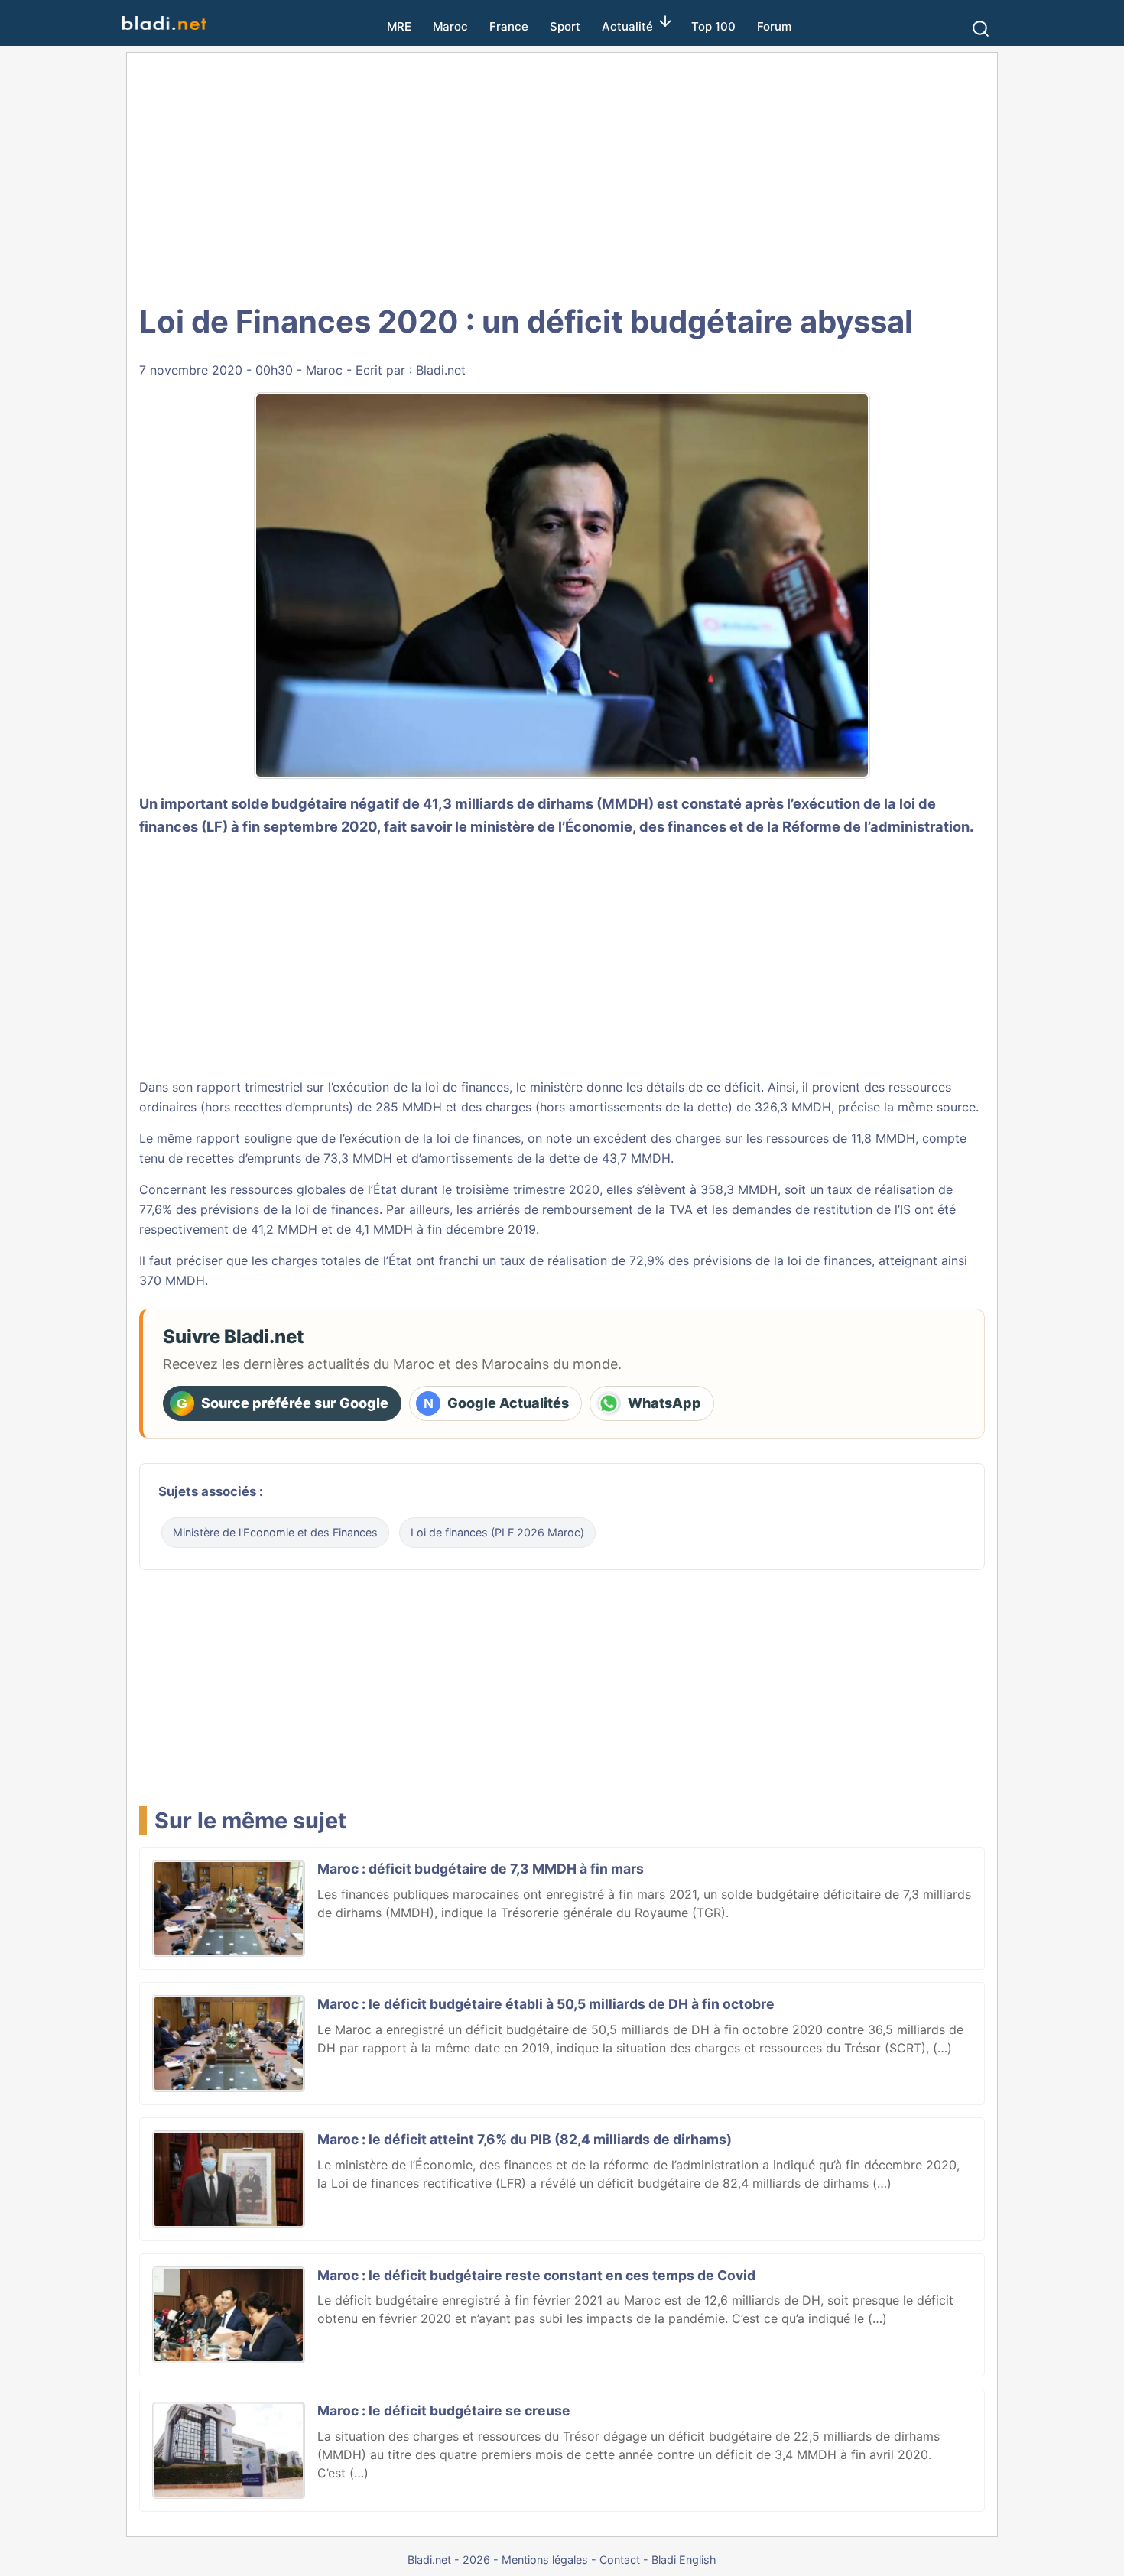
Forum (774, 26)
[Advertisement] (562, 176)
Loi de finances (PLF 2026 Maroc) (497, 1532)
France (509, 26)
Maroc (450, 26)
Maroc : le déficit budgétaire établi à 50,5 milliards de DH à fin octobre (546, 2004)
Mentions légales (545, 2560)
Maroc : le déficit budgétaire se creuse (444, 2411)
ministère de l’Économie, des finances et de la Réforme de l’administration (720, 826)
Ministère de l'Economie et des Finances (275, 1532)
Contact (620, 2560)
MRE (399, 26)
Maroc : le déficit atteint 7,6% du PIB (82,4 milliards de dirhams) (525, 2139)
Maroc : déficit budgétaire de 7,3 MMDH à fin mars (481, 1869)
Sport (565, 26)
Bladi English (684, 2560)
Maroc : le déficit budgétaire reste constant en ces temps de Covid (536, 2275)
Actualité (627, 26)
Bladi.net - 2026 (449, 2560)
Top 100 (713, 26)
